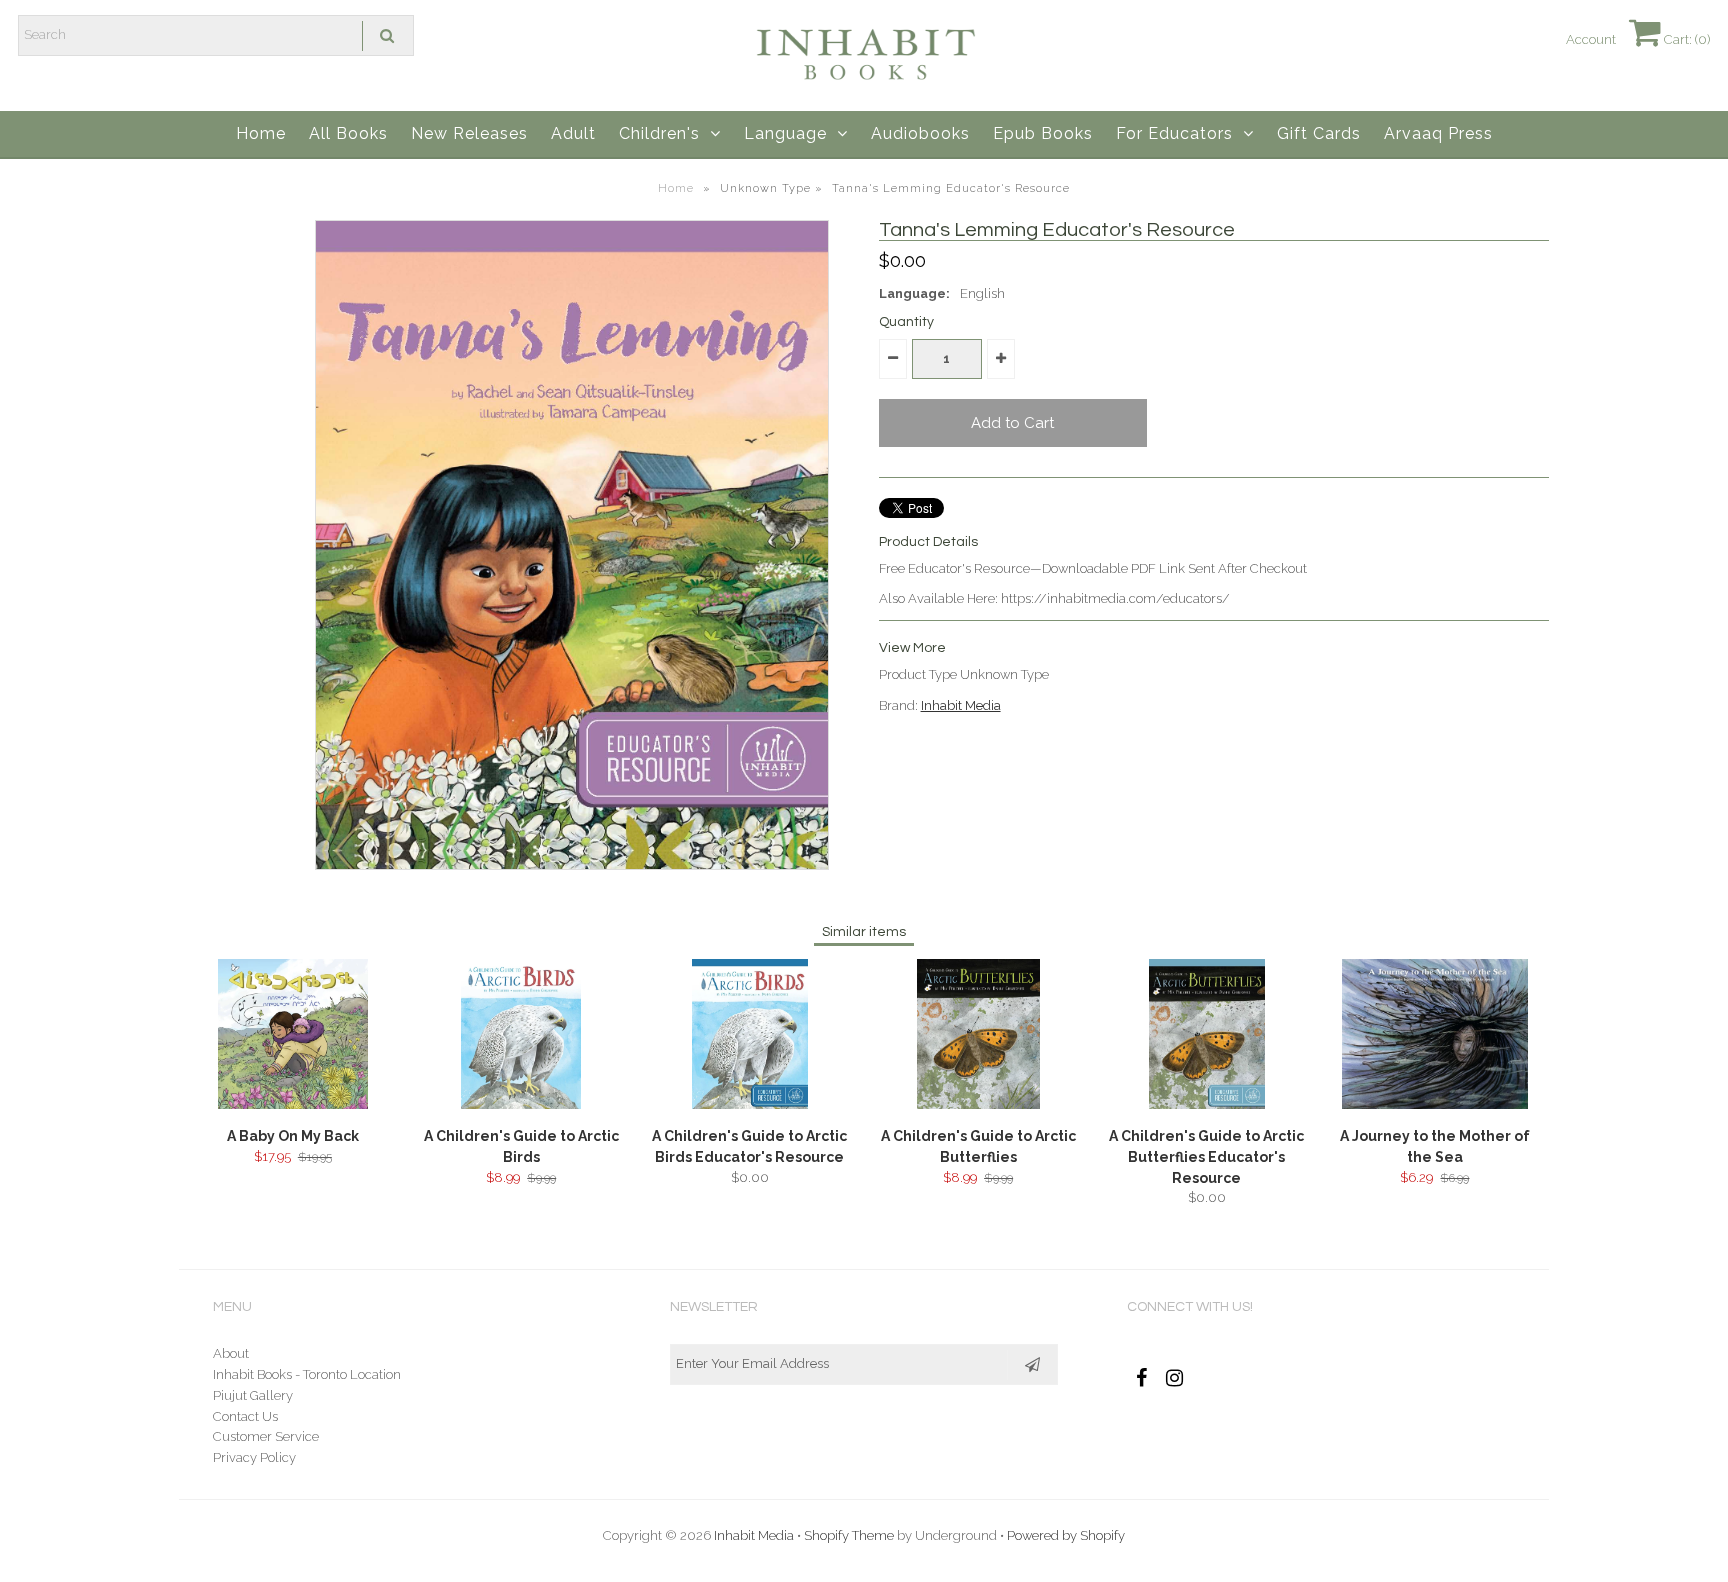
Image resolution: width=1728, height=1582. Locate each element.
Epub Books (1043, 133)
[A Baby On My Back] (293, 1104)
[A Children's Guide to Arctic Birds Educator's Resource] (750, 1104)
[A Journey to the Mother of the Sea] (1434, 1104)
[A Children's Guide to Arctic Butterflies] (978, 1104)
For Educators (1174, 133)
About (231, 1353)
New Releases (469, 133)
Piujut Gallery (253, 1395)
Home (261, 133)
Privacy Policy (254, 1457)
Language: (914, 293)
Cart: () (1685, 39)
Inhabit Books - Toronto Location (307, 1374)
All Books (348, 133)
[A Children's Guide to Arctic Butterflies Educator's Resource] (1207, 1104)
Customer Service (266, 1436)
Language (785, 133)
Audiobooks (920, 133)
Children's (659, 133)
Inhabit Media (961, 705)
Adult (573, 133)
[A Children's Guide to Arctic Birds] (521, 1104)
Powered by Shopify (1066, 1535)
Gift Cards (1319, 133)
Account (1591, 39)
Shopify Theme (849, 1535)
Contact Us (245, 1416)
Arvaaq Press (1438, 133)
